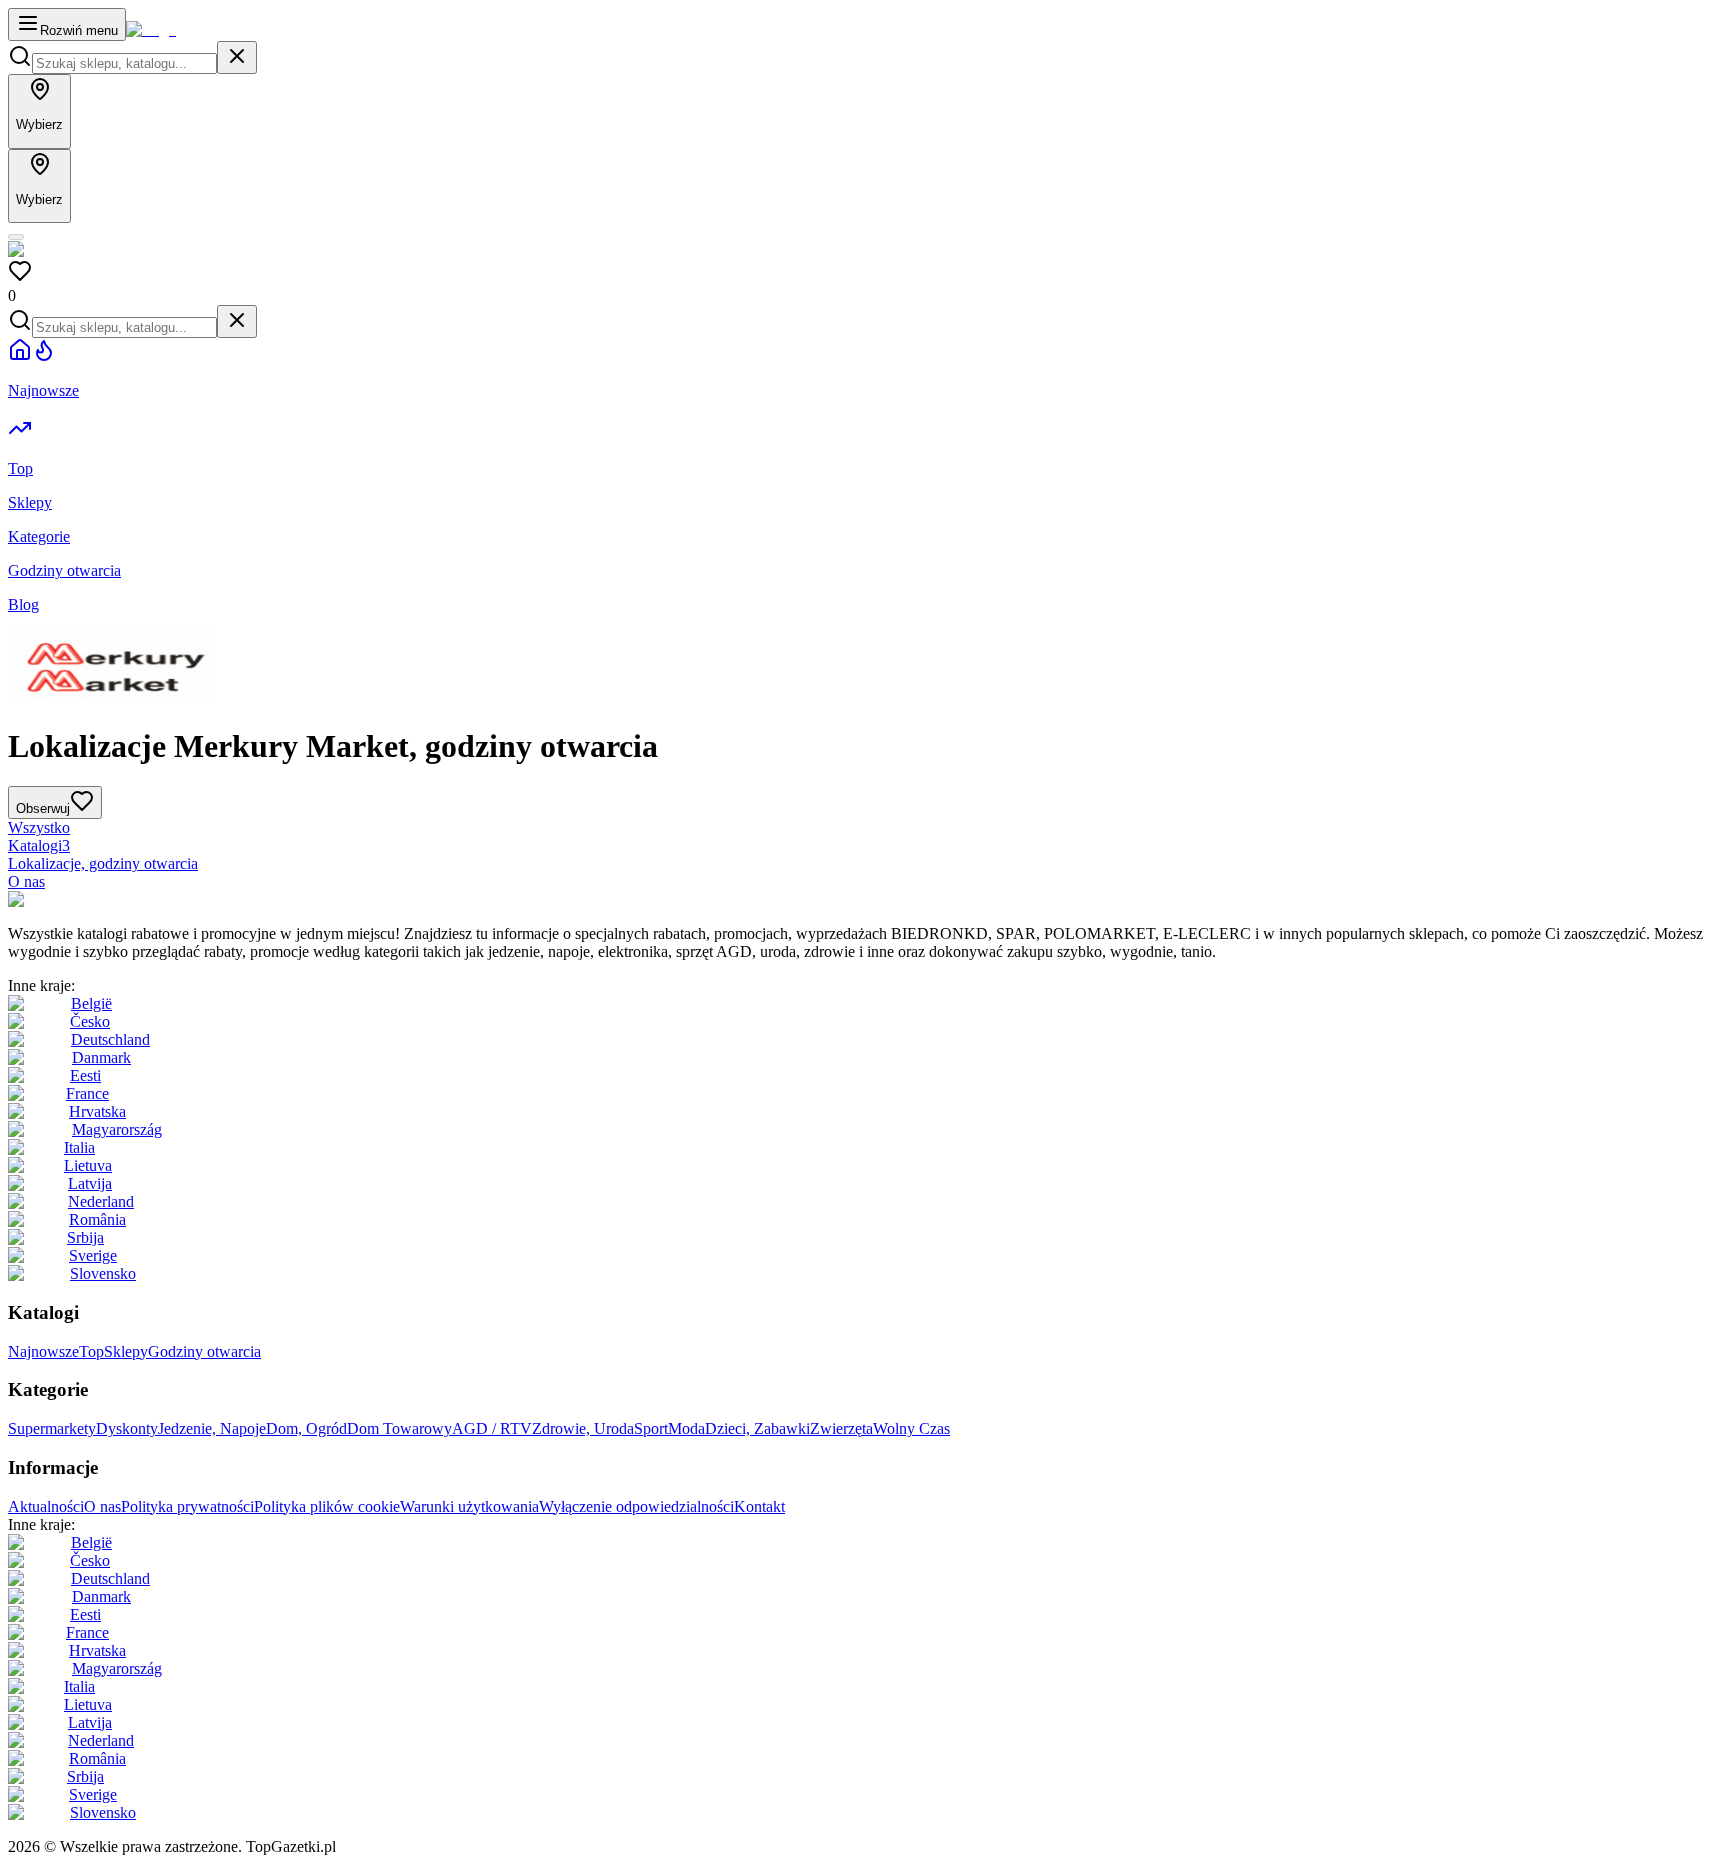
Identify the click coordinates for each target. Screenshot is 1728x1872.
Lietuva (88, 1165)
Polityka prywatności (187, 1506)
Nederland (101, 1201)
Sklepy (126, 1351)
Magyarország (117, 1129)
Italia (79, 1147)
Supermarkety (52, 1428)
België (91, 1003)
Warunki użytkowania (469, 1506)
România (97, 1219)
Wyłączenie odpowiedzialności (636, 1506)
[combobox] (124, 63)
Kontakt (759, 1506)
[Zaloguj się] (16, 237)
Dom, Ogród (306, 1428)
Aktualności (46, 1506)
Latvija (90, 1183)
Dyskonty (127, 1428)
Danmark (101, 1057)
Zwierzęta (841, 1428)
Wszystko (39, 827)
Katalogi (39, 845)
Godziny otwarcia (204, 1351)
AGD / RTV (492, 1428)
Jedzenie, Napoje (212, 1428)
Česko (90, 1021)
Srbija (85, 1237)
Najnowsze (43, 1351)
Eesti (85, 1075)
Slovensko (103, 1273)
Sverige (93, 1255)
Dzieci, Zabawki (757, 1428)
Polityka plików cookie (327, 1506)
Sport (651, 1428)
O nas (26, 881)
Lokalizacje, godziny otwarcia (103, 863)
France (87, 1093)
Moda (686, 1428)
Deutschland (110, 1039)
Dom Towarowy (399, 1428)
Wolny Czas (911, 1428)
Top (91, 1351)
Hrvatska (97, 1111)
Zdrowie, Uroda (583, 1428)
